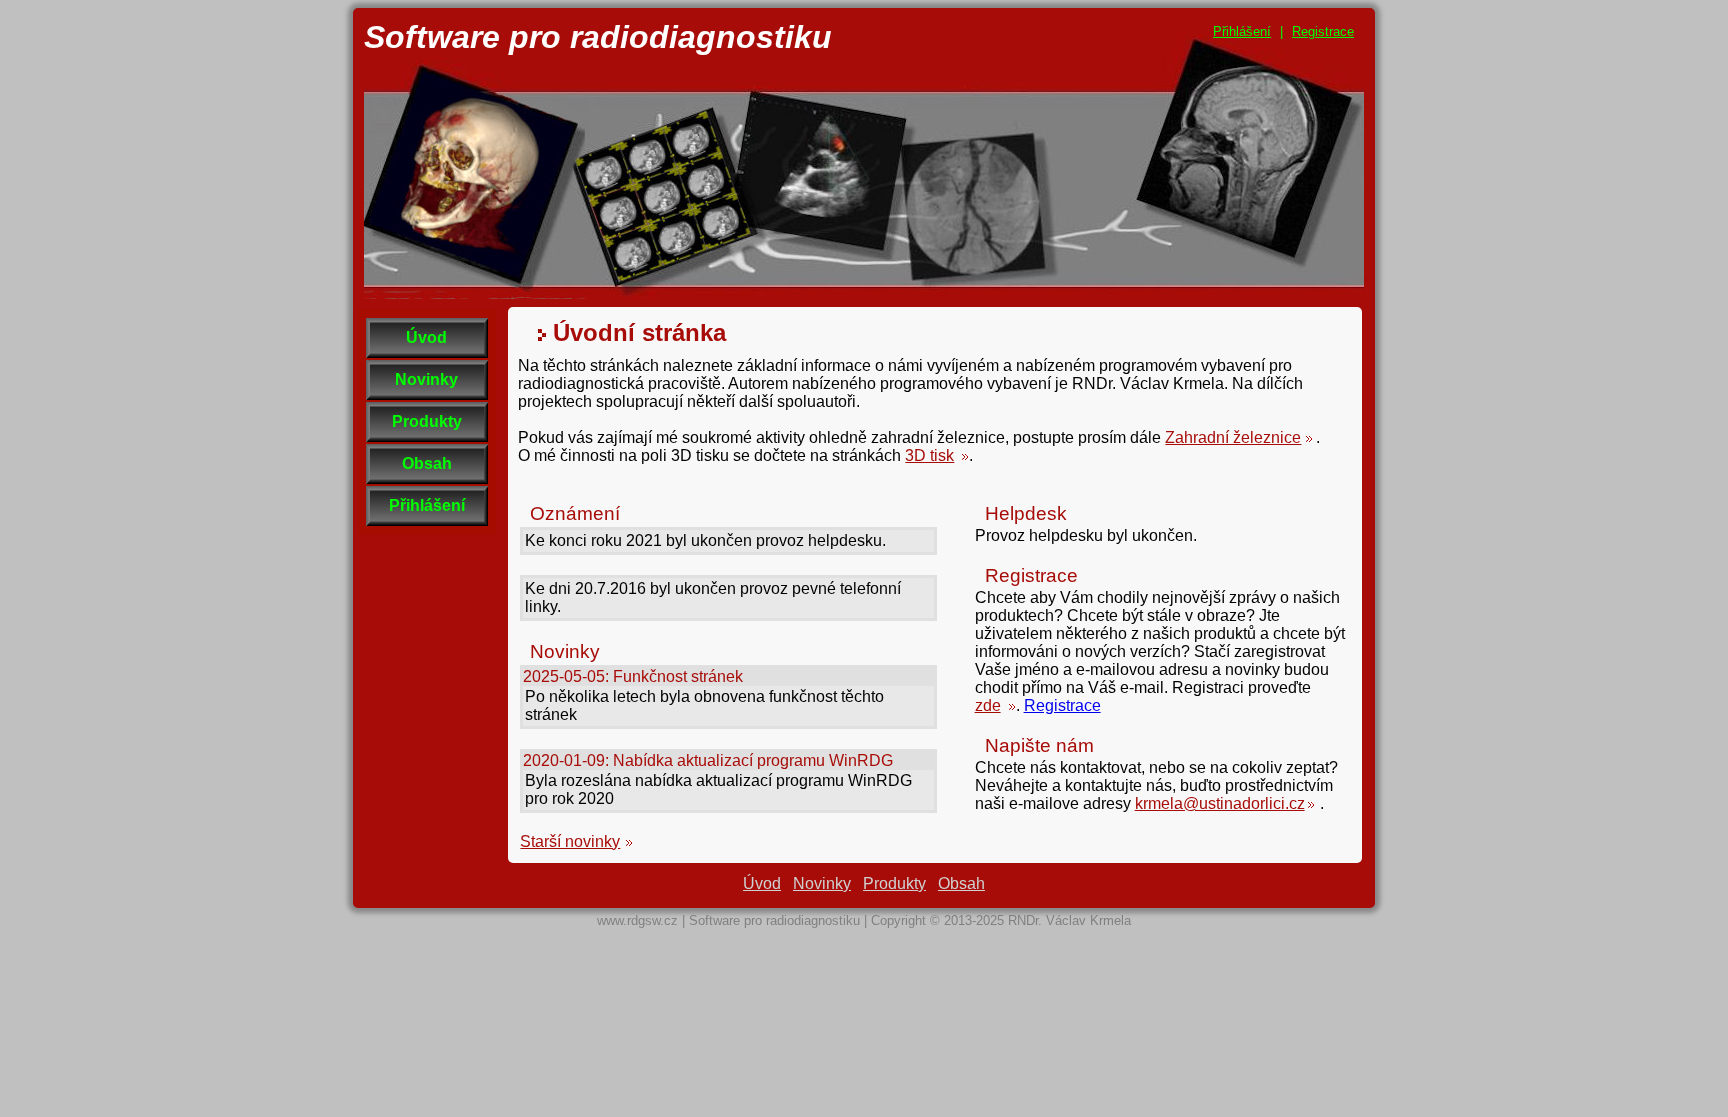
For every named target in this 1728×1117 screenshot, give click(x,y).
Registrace (1323, 31)
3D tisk (929, 455)
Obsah (427, 463)
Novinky (426, 379)
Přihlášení (1242, 31)
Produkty (427, 421)
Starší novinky (570, 841)
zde (988, 705)
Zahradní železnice (1233, 437)
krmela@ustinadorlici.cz (1220, 803)
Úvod (426, 337)
